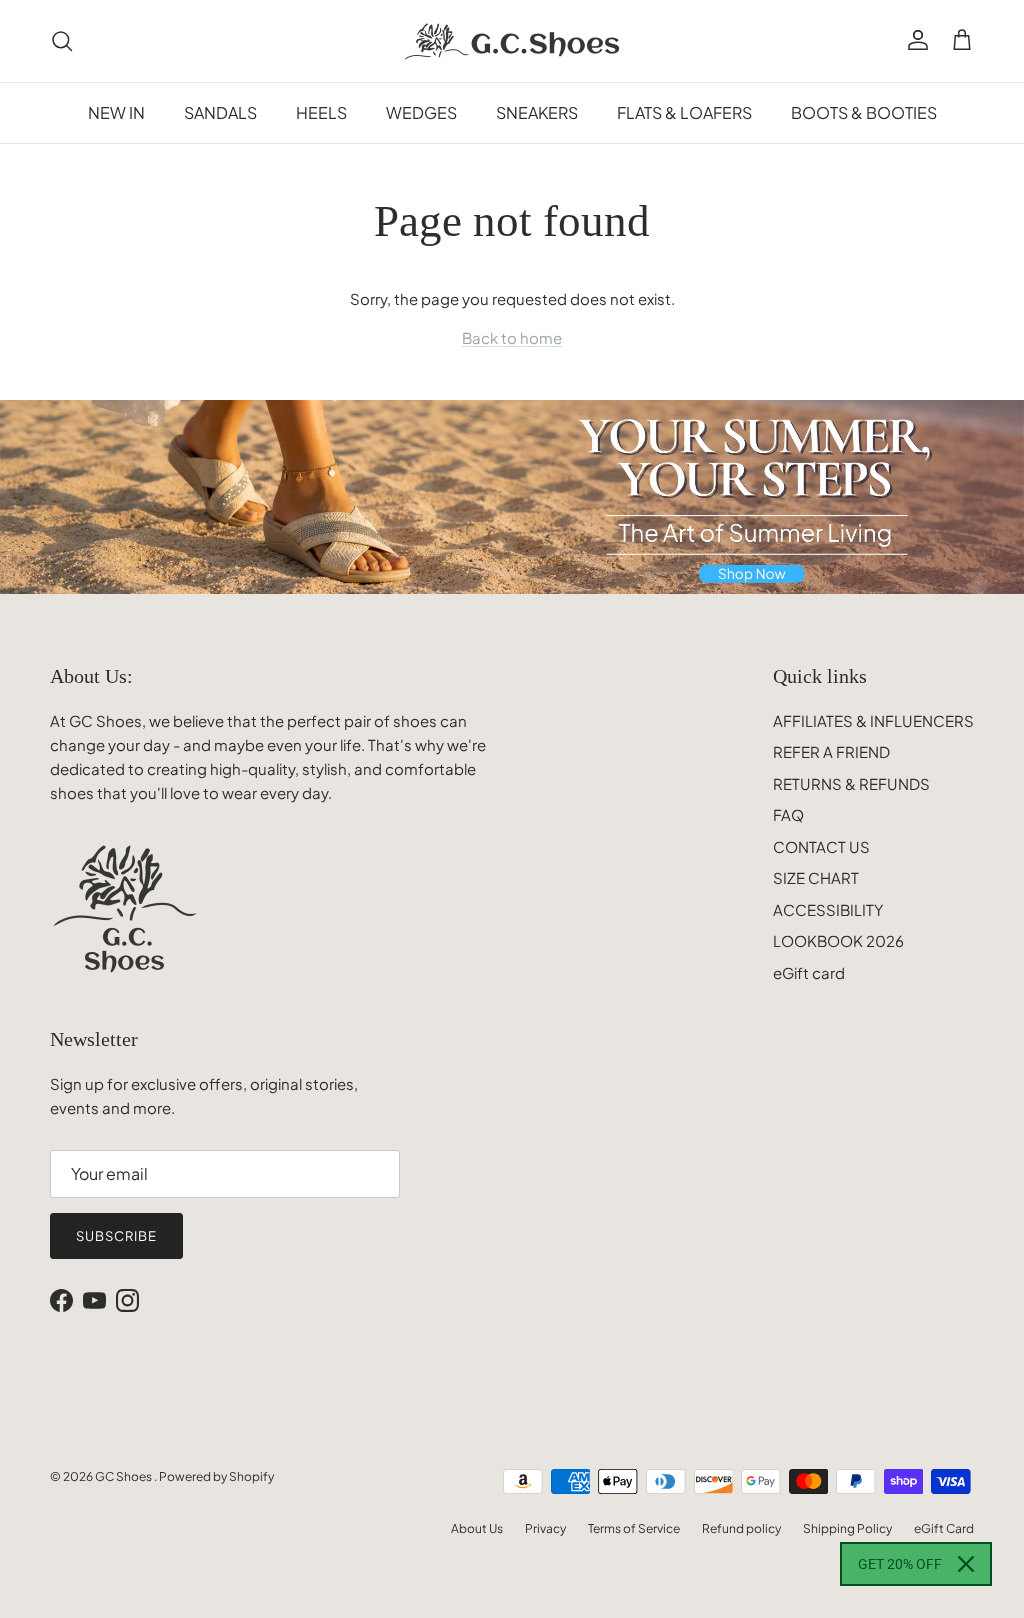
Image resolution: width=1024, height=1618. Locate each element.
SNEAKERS (537, 112)
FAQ (788, 814)
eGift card (809, 972)
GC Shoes (124, 1476)
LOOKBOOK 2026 (838, 940)
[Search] (62, 41)
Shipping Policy (847, 1528)
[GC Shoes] (512, 41)
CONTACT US (821, 846)
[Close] (966, 1564)
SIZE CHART (816, 877)
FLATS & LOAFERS (684, 112)
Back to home (512, 337)
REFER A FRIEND (831, 751)
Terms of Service (634, 1528)
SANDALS (220, 112)
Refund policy (741, 1528)
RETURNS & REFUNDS (851, 783)
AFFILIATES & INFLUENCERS (873, 720)
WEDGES (421, 112)
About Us (477, 1528)
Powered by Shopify (216, 1476)
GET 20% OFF (900, 1564)
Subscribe (116, 1236)
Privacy (545, 1528)
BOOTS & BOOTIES (864, 112)
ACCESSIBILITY (828, 909)
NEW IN (116, 112)
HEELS (321, 112)
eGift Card (944, 1528)
